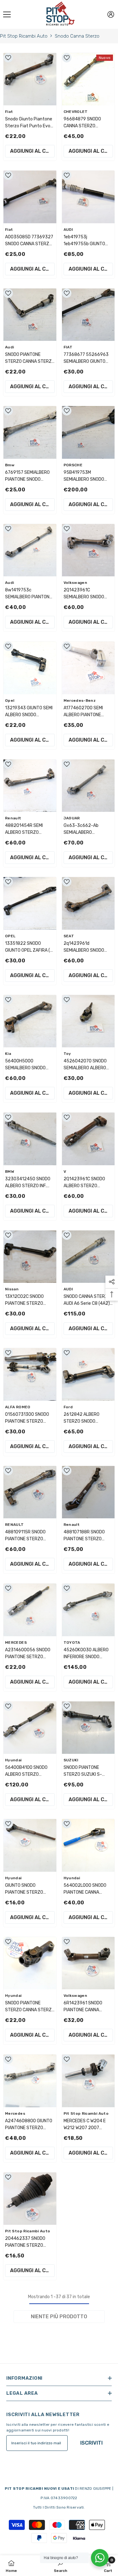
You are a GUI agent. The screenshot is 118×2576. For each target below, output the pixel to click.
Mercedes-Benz (80, 701)
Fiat (9, 230)
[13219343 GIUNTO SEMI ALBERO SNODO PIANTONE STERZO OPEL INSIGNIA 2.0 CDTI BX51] (30, 668)
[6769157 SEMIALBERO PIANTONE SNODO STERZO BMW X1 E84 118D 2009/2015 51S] (30, 432)
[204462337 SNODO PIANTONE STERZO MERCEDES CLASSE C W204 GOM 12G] (30, 2199)
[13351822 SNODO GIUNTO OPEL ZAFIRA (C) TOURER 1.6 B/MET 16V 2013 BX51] (30, 903)
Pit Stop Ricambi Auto (24, 36)
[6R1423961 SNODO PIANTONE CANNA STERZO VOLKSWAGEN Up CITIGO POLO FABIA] (88, 1963)
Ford (68, 1407)
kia (8, 1054)
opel (10, 701)
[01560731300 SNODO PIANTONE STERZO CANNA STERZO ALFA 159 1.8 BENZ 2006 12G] (30, 1374)
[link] (61, 2566)
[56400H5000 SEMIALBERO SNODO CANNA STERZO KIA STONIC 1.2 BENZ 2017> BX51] (30, 1021)
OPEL (10, 936)
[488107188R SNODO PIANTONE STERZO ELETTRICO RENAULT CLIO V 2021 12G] (88, 1492)
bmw (10, 465)
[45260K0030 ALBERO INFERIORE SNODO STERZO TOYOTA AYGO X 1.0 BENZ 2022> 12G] (88, 1610)
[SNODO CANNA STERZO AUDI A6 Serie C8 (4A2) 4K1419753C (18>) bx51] (88, 1257)
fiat (9, 112)
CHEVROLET (76, 112)
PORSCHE (73, 465)
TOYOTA (72, 1642)
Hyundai (13, 1760)
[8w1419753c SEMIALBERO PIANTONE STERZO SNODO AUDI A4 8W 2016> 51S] (30, 550)
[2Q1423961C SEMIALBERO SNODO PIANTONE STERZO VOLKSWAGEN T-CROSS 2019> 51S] (88, 550)
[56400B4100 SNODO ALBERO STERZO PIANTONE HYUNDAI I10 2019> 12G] (30, 1728)
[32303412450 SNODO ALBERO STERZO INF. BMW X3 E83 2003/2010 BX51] (30, 1139)
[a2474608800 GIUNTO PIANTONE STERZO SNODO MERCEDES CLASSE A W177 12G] (30, 2081)
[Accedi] (111, 14)
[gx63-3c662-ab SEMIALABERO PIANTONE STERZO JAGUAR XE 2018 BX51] (88, 786)
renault (13, 818)
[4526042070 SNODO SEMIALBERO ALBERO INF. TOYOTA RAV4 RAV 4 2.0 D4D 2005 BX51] (88, 1021)
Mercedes (15, 2113)
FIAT (68, 347)
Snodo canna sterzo (77, 36)
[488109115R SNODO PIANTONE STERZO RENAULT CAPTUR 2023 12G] (30, 1492)
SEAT (69, 936)
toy (67, 1054)
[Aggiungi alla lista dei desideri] (8, 58)
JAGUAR (72, 818)
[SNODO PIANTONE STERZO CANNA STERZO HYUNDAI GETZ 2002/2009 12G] (30, 1963)
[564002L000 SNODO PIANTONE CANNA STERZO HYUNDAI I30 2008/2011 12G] (88, 1845)
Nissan (12, 1289)
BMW (10, 1172)
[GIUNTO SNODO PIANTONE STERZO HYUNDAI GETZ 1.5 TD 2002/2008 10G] (30, 1845)
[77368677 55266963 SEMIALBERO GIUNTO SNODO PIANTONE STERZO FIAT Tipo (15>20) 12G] (88, 315)
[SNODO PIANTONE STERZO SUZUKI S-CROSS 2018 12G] (88, 1728)
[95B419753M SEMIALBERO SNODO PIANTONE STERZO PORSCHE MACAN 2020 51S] (88, 432)
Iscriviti (91, 2443)
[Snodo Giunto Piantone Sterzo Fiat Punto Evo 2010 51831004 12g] (30, 79)
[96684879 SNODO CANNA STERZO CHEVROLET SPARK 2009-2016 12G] (88, 79)
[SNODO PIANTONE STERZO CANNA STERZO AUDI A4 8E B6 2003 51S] (30, 315)
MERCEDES (16, 1642)
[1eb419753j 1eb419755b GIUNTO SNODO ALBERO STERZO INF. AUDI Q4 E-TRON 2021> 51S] (88, 197)
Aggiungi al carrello (32, 151)
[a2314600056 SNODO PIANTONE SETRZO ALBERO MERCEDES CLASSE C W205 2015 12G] (30, 1610)
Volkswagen (76, 583)
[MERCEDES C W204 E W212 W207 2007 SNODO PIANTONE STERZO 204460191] (88, 2081)
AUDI (68, 230)
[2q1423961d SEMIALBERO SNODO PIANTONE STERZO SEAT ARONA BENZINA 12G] (88, 903)
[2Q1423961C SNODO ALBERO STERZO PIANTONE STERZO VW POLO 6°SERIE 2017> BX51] (88, 1139)
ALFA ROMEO (18, 1407)
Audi (9, 347)
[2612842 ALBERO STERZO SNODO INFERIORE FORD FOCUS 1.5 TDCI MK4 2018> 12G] (88, 1374)
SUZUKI (71, 1760)
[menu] (7, 14)
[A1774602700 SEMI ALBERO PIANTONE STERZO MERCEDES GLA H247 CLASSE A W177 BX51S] (88, 668)
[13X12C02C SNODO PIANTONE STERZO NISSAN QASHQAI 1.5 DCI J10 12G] (30, 1257)
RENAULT (14, 1525)
